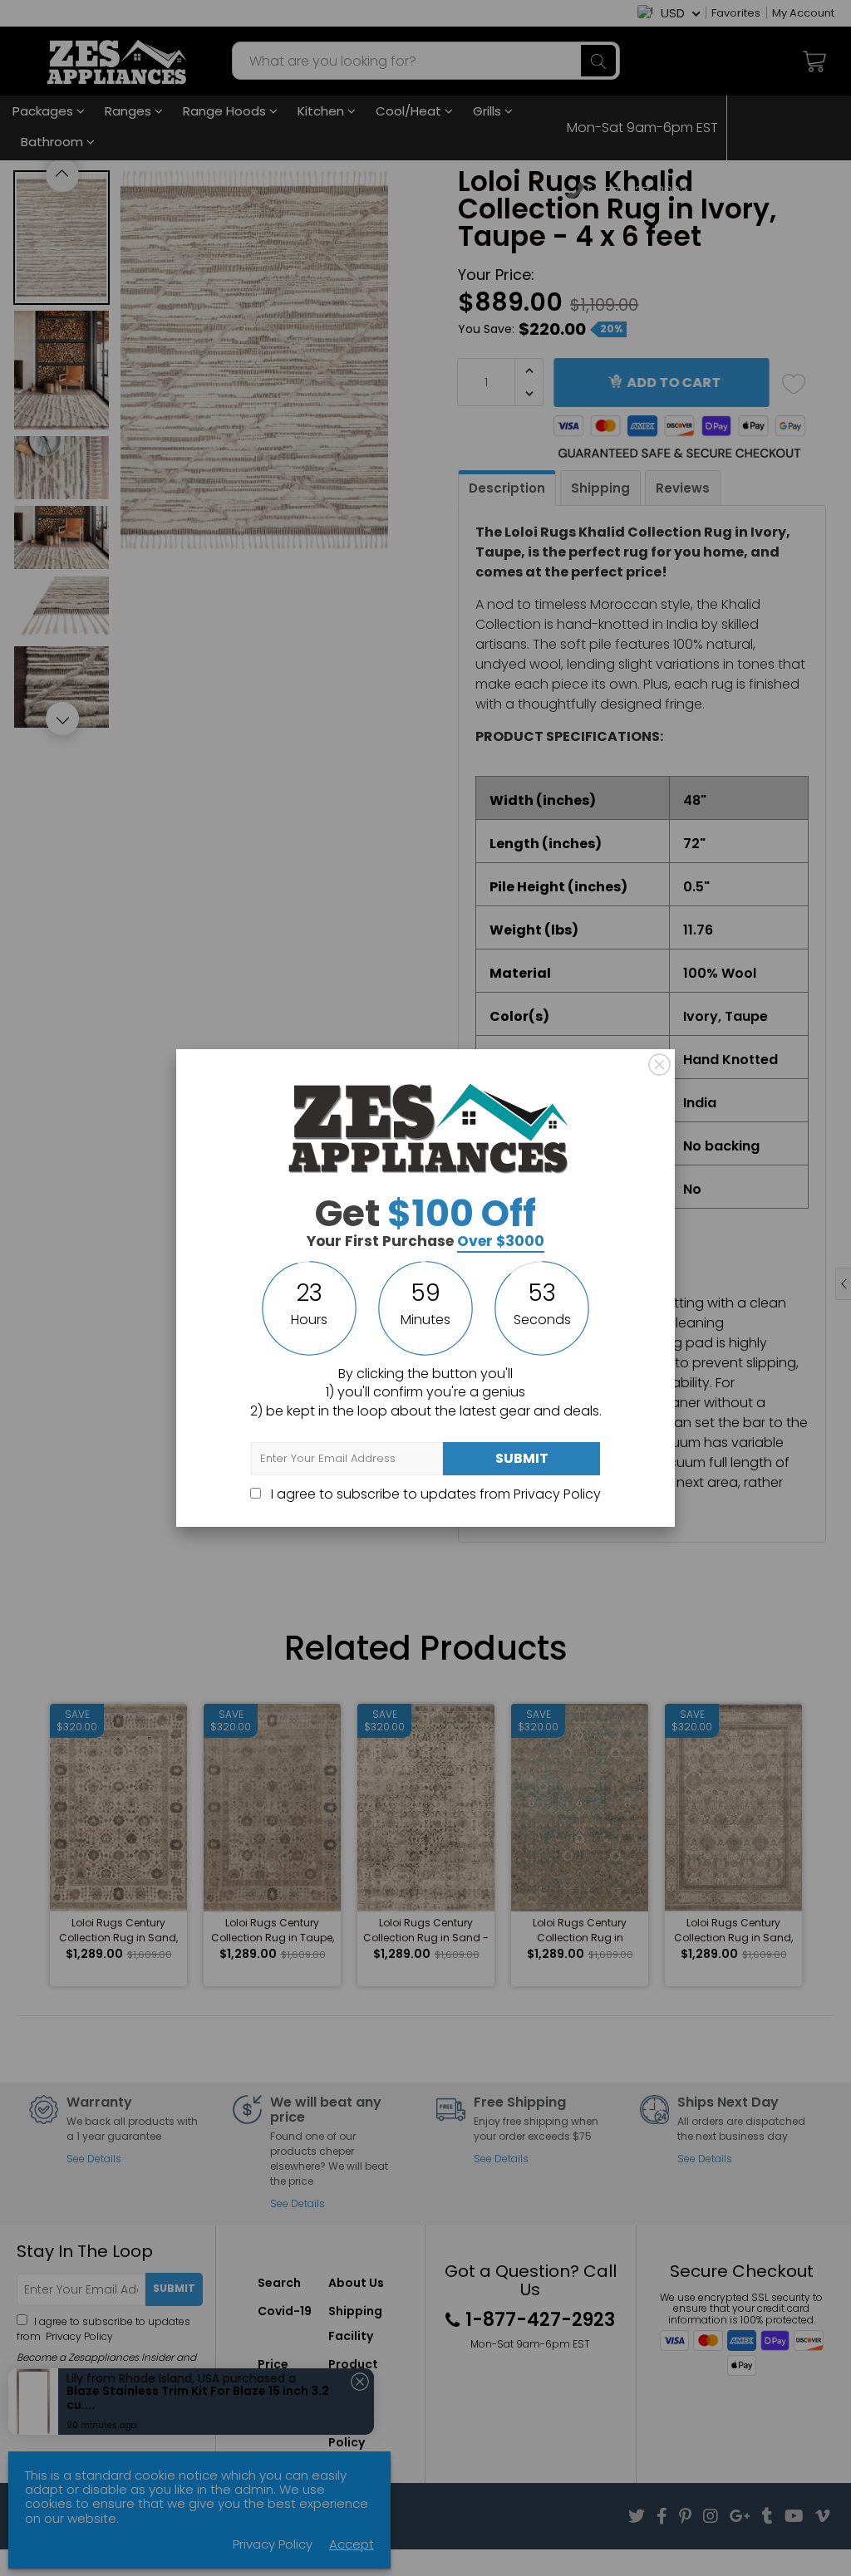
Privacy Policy (557, 1494)
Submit (522, 1458)
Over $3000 (501, 1241)
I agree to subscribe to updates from (434, 1494)
